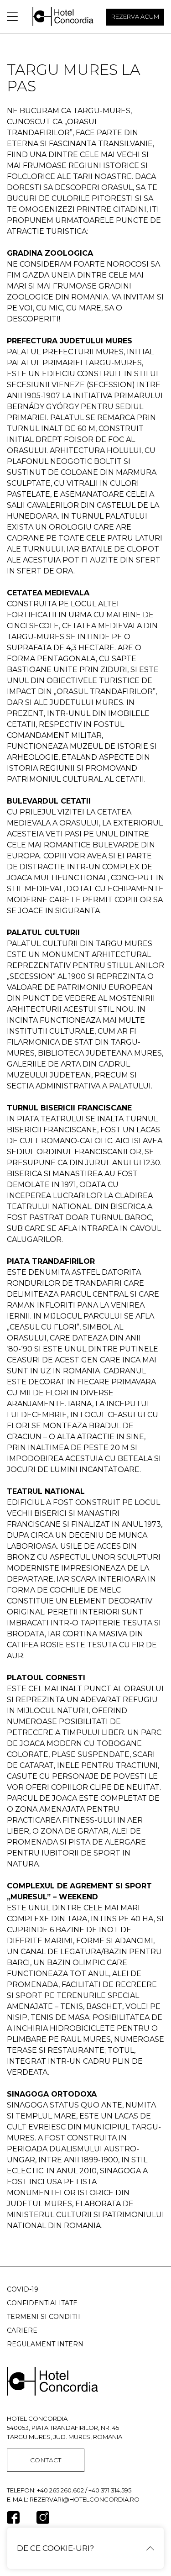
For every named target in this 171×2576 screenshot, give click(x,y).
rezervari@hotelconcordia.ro (85, 2499)
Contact (46, 2460)
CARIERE (22, 2330)
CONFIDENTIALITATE (42, 2303)
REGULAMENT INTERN (45, 2344)
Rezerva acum (135, 16)
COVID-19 (23, 2289)
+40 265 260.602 (60, 2490)
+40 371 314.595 (110, 2490)
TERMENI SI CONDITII (44, 2317)
